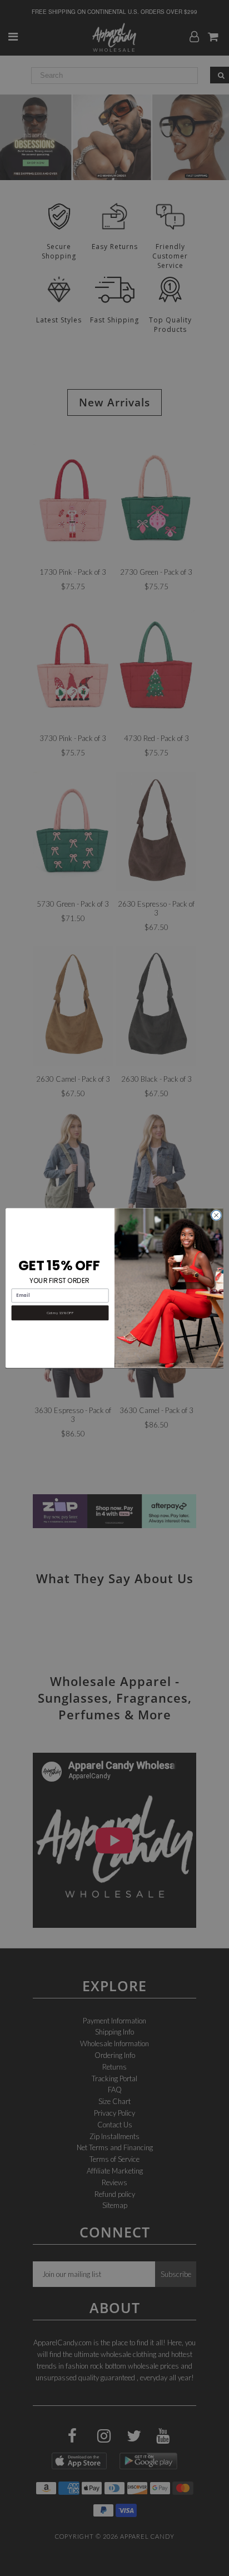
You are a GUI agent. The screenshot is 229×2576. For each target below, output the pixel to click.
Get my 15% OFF (60, 1312)
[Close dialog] (216, 1215)
